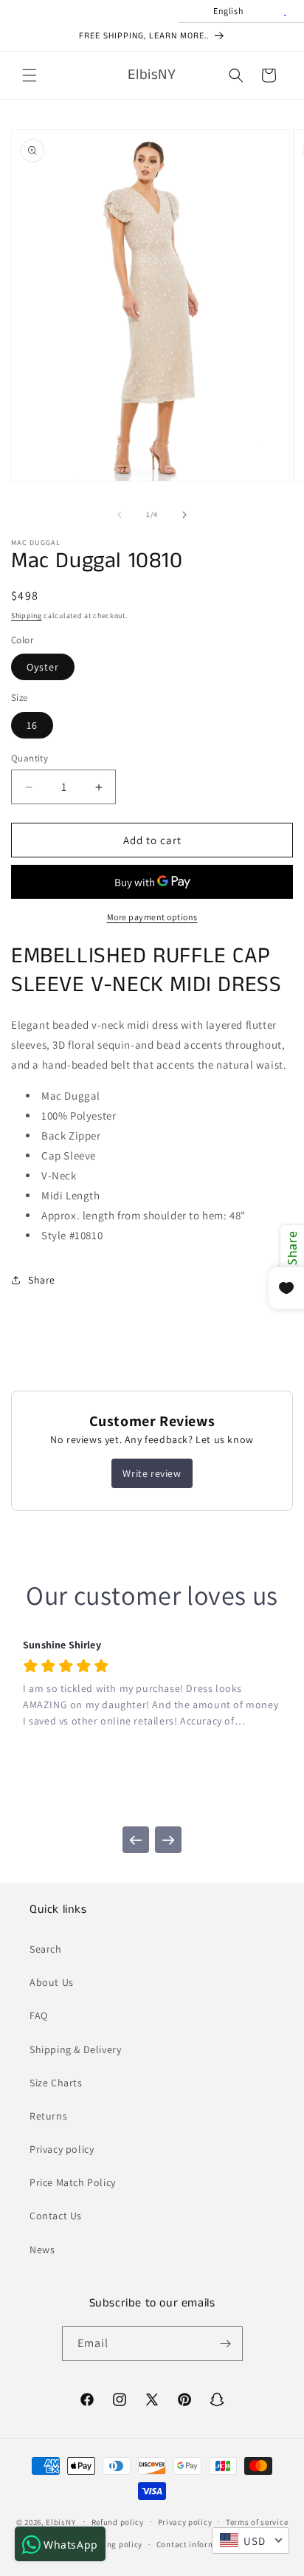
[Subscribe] (226, 2344)
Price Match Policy (73, 2182)
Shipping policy (113, 2544)
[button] (30, 75)
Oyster (43, 667)
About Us (52, 1982)
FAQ (39, 2015)
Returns (48, 2116)
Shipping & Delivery (75, 2049)
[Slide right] (184, 515)
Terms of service (257, 2522)
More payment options (152, 917)
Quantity (30, 758)
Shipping (27, 616)
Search (46, 1949)
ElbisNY (61, 2521)
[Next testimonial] (168, 1840)
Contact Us (56, 2216)
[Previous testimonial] (136, 1840)
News (42, 2250)
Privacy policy (62, 2149)
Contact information (196, 2544)
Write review (152, 1473)
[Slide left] (120, 515)
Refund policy (118, 2522)
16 (32, 725)
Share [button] (42, 1280)
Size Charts (56, 2083)
